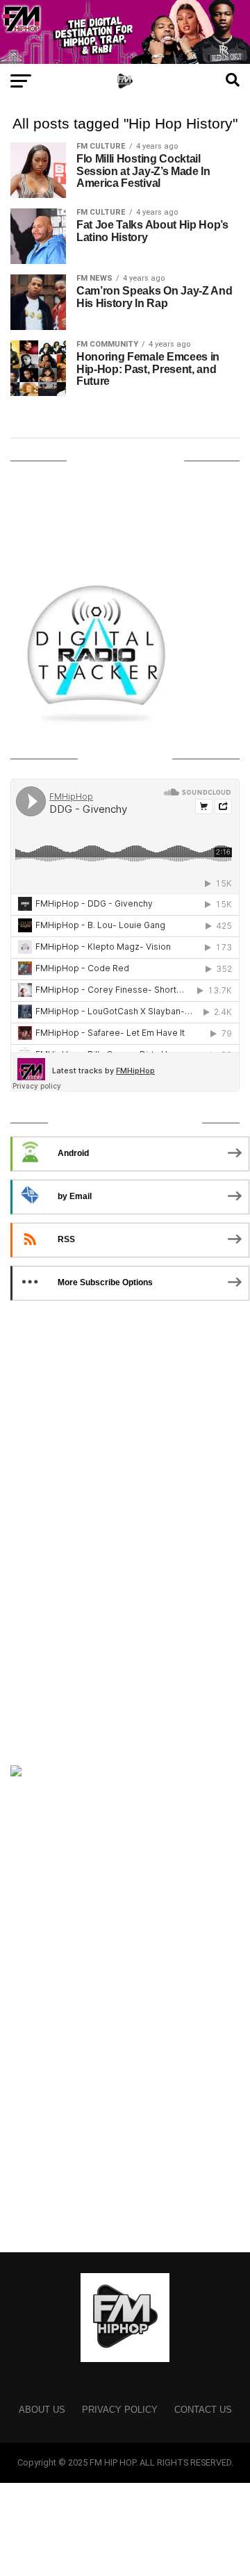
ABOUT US (42, 2410)
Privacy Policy (120, 2410)
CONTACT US (203, 2410)
